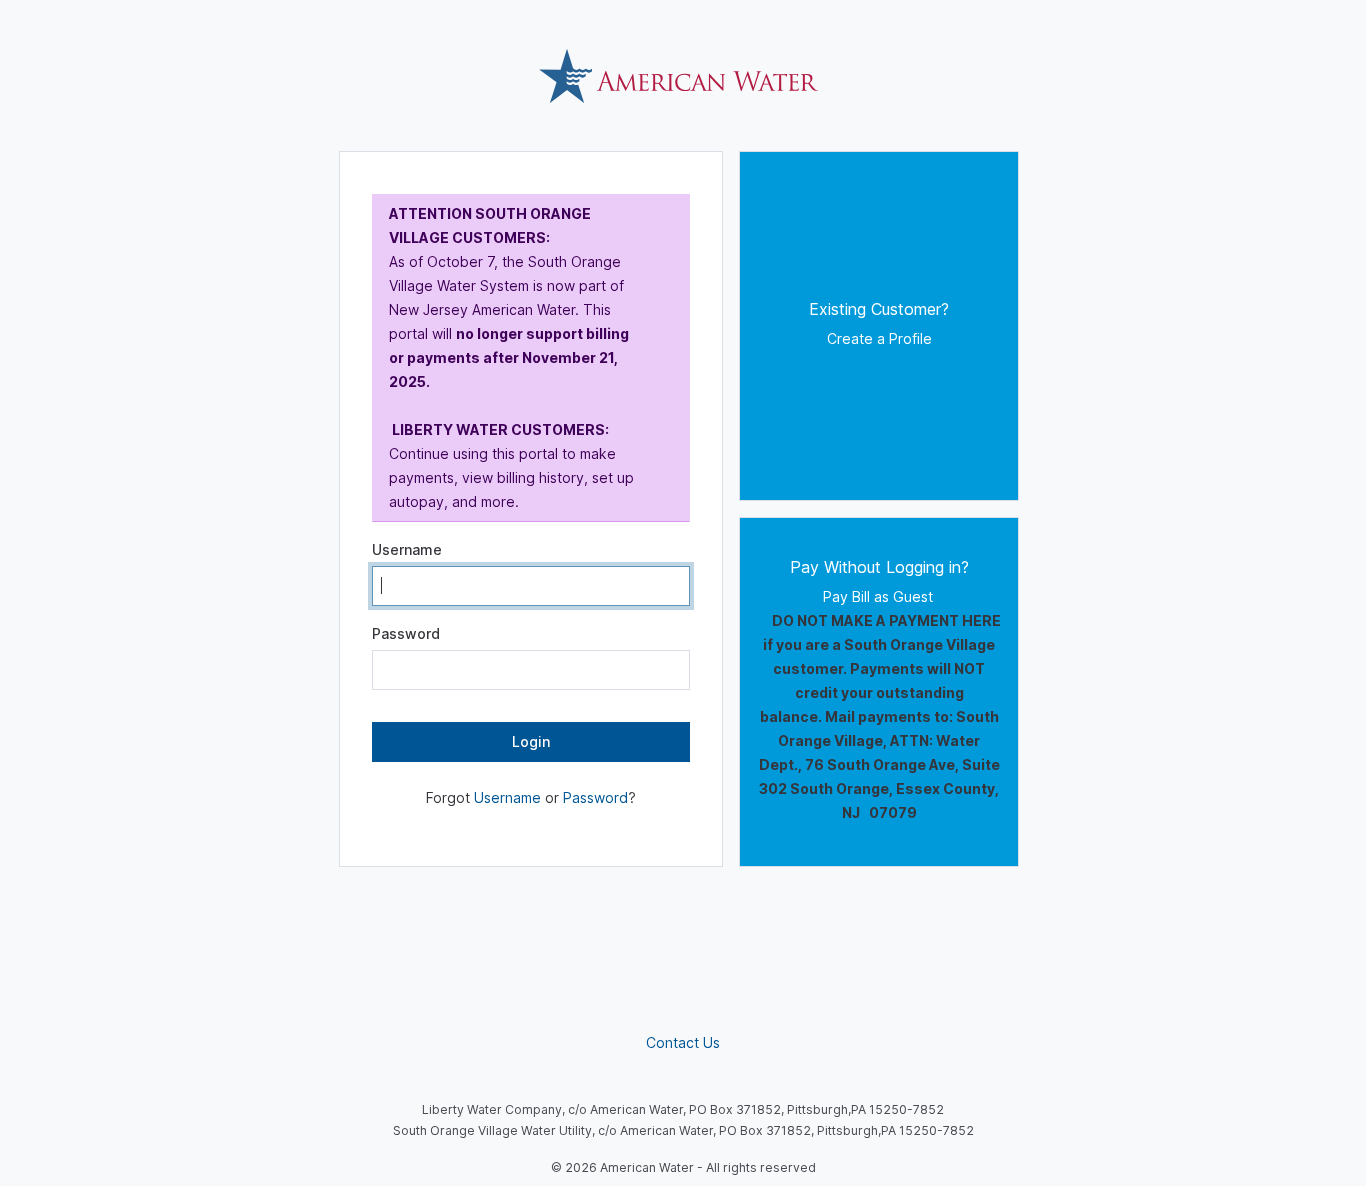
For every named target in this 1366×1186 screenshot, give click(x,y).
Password (406, 633)
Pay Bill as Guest (846, 596)
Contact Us (683, 1042)
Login (531, 741)
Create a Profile (879, 338)
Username (407, 549)
